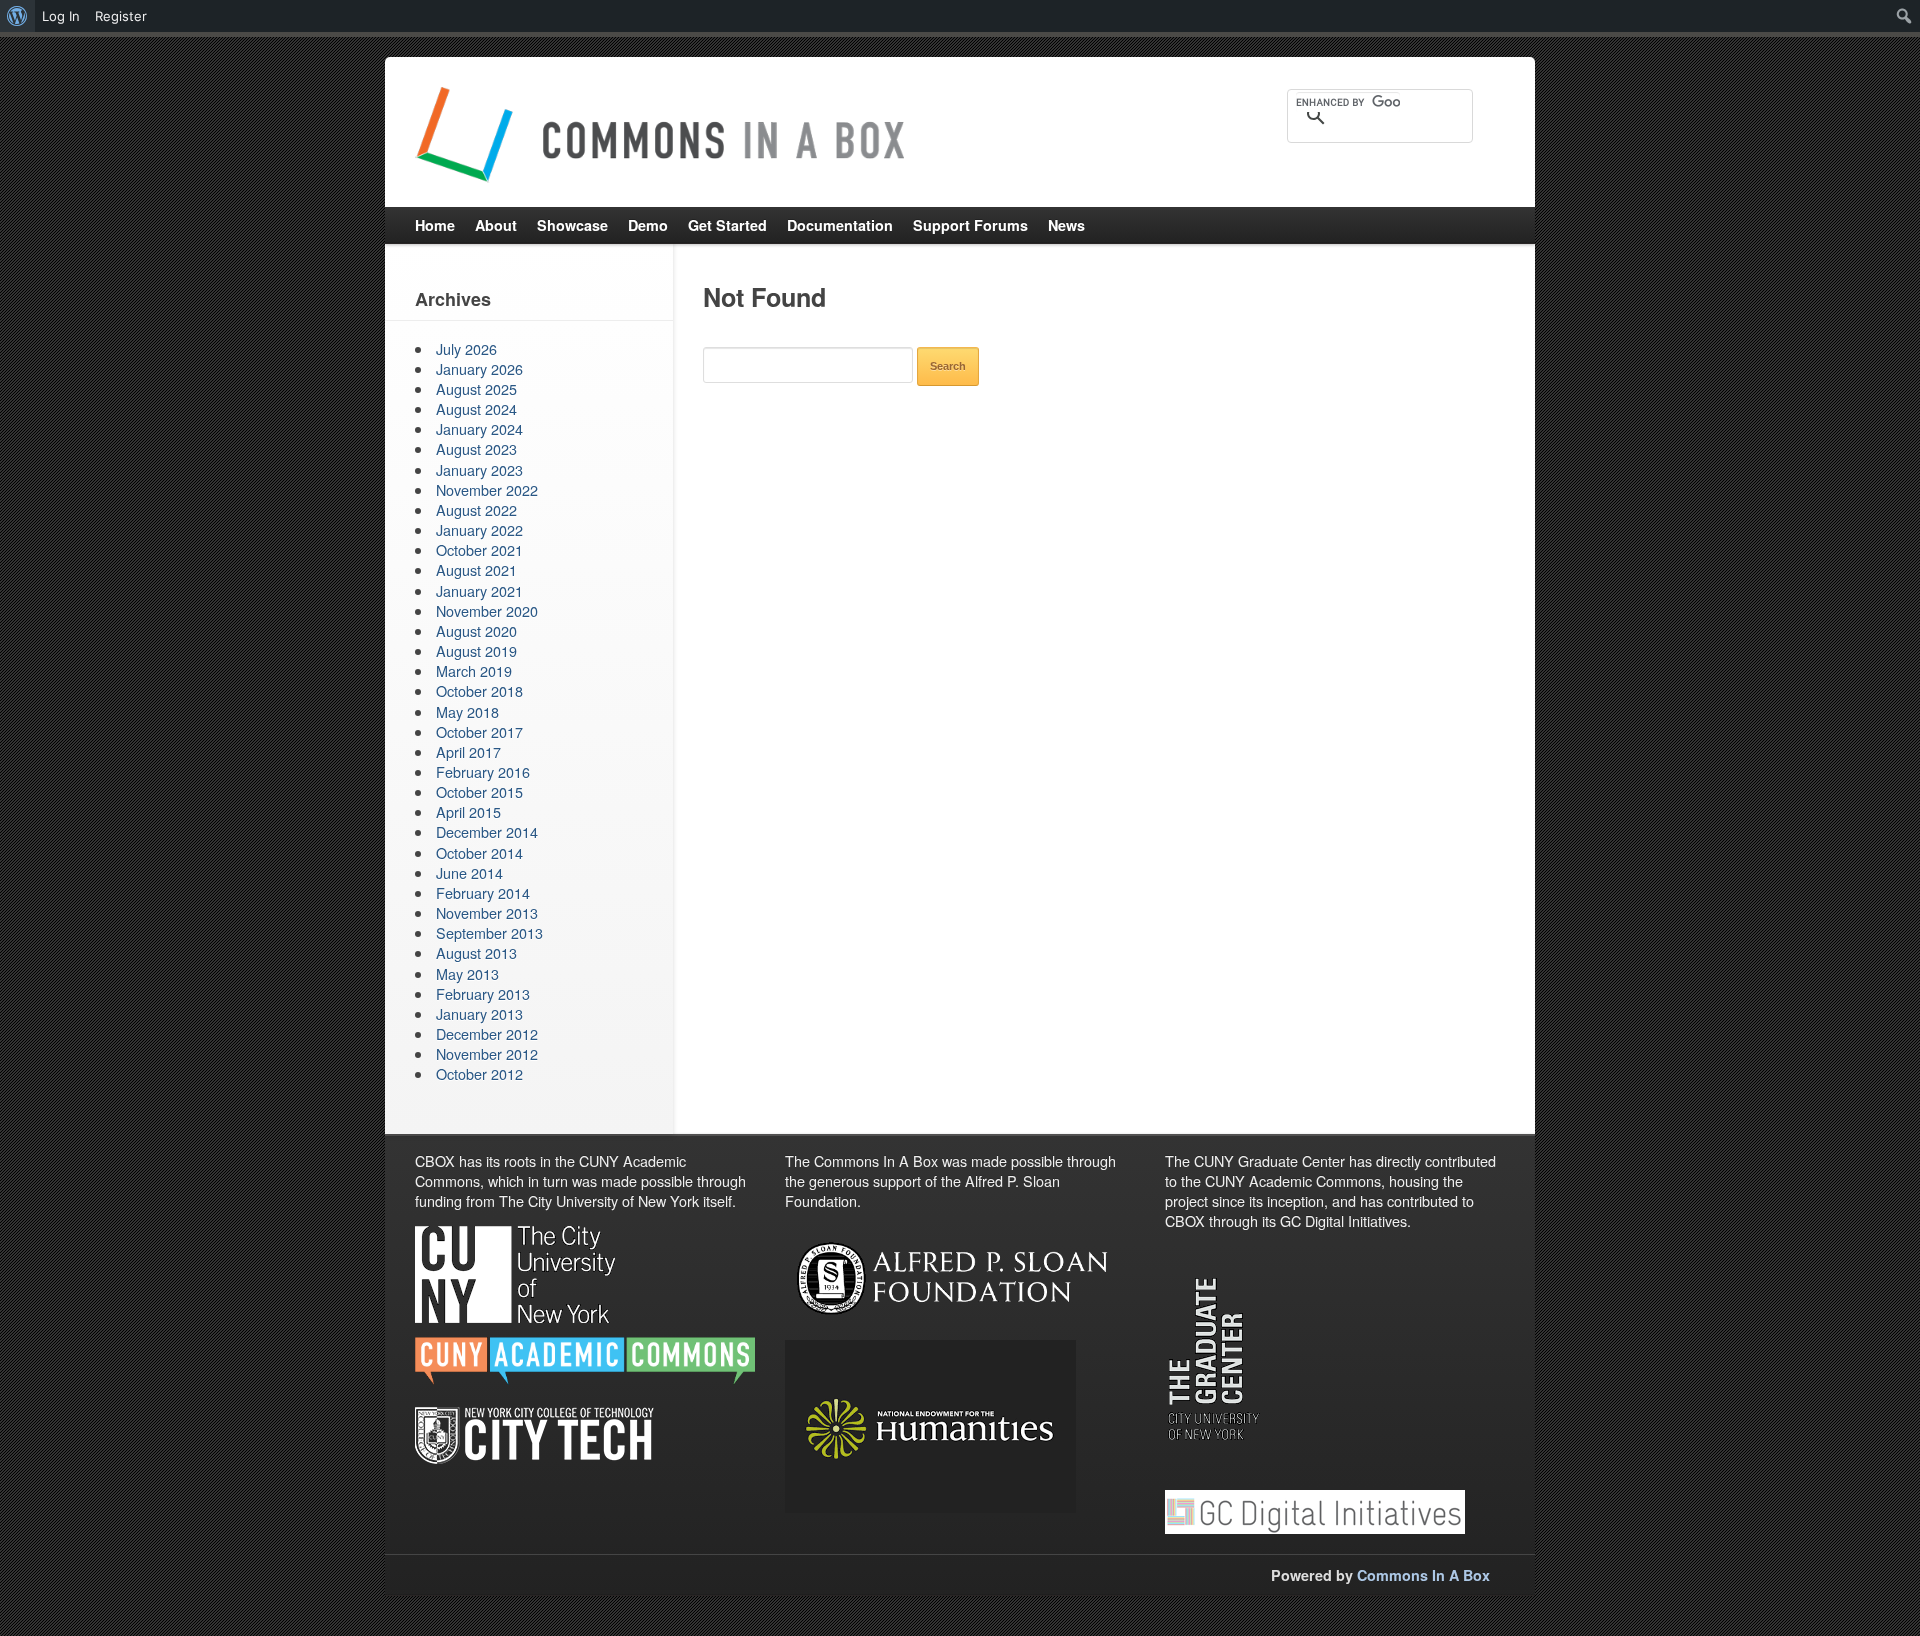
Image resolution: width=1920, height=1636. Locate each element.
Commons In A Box (1423, 1575)
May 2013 (467, 973)
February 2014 (483, 892)
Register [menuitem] (121, 16)
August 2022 (476, 509)
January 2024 (479, 428)
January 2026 (479, 368)
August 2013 (476, 952)
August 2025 (476, 388)
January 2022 (479, 529)
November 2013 (487, 912)
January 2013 (479, 1013)
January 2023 (479, 469)
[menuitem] (17, 16)
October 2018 (479, 690)
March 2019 (474, 670)
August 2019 (476, 650)
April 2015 (468, 811)
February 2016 (483, 771)
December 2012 (487, 1033)
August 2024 (476, 408)
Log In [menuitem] (61, 16)
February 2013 (483, 993)
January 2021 (479, 590)
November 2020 (487, 610)
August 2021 (476, 569)
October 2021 (479, 549)
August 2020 (476, 630)
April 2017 (468, 751)
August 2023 (476, 448)
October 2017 (479, 731)
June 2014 (469, 872)
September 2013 (489, 932)
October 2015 (479, 791)
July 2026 (466, 348)
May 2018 (467, 711)
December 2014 (487, 831)
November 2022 (487, 489)
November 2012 (487, 1053)
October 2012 (479, 1073)
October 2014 (479, 852)
